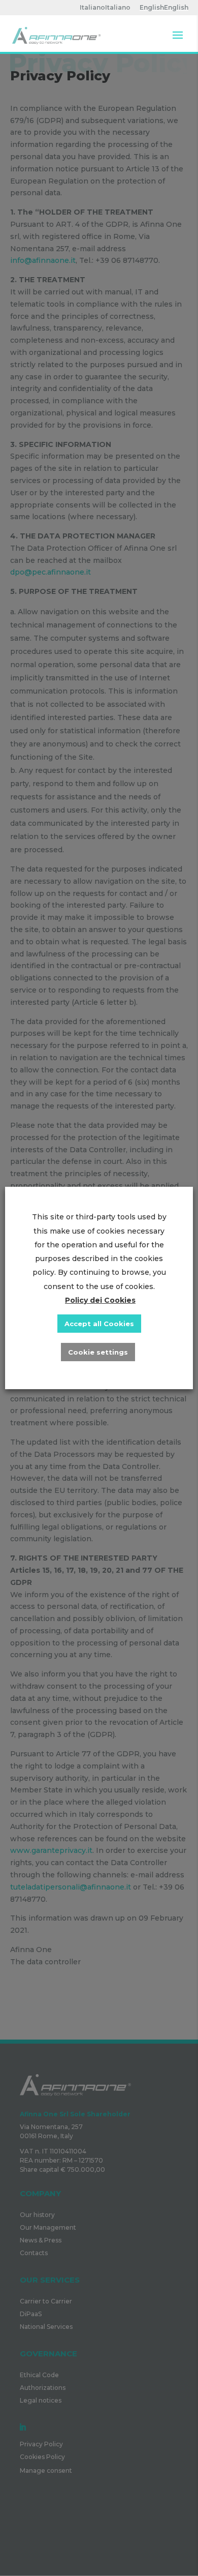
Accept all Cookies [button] (99, 1324)
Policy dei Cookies (100, 1300)
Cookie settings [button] (98, 1352)
